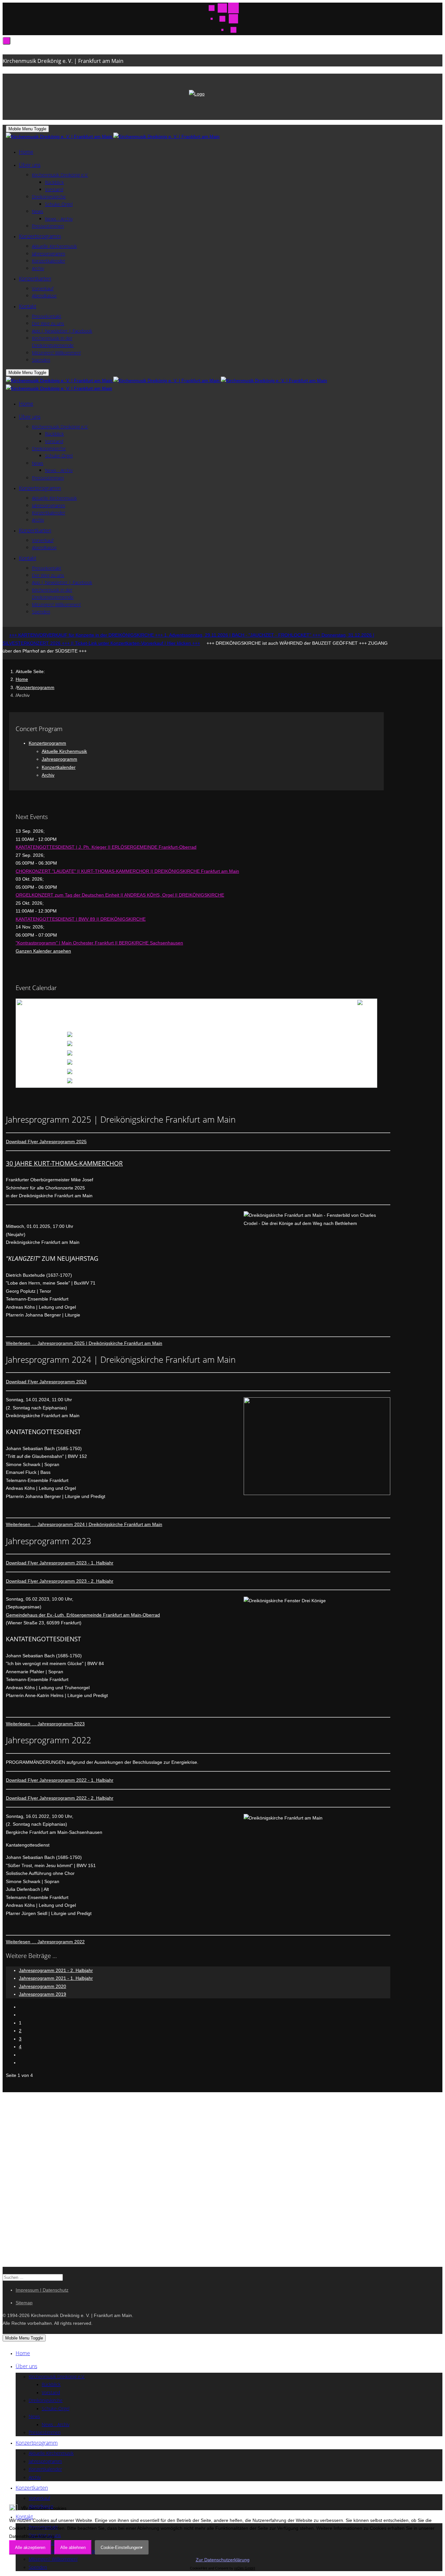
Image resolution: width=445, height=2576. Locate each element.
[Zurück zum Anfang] (7, 41)
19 (226, 1063)
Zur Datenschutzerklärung (223, 2560)
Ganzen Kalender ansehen (43, 951)
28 (294, 1073)
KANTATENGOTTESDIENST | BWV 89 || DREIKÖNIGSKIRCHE (81, 919)
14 (294, 1054)
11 (195, 1054)
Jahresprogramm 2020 (43, 1986)
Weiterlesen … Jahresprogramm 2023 (45, 1724)
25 (194, 1073)
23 (360, 1063)
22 (326, 1063)
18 (194, 1063)
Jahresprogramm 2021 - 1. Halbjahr (56, 1978)
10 (159, 1054)
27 (260, 1073)
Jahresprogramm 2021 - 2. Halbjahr (56, 1970)
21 (294, 1063)
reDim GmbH (245, 2568)
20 (260, 1063)
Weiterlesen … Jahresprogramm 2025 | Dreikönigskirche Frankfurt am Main (84, 1343)
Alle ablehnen (73, 2547)
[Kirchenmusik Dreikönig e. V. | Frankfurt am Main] (113, 137)
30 (360, 1073)
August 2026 (194, 1010)
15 (326, 1054)
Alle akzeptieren (30, 2547)
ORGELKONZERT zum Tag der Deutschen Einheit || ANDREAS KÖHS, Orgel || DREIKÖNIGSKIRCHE (120, 895)
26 (226, 1073)
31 (159, 1082)
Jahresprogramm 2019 (43, 1994)
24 (159, 1073)
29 (326, 1073)
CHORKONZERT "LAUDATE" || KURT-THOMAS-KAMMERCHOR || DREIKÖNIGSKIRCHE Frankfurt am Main (127, 871)
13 (260, 1054)
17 (159, 1063)
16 (360, 1054)
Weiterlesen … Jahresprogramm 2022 (45, 1942)
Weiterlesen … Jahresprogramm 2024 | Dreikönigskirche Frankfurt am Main (84, 1524)
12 (226, 1054)
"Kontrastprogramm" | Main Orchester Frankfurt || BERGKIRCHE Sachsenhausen (99, 943)
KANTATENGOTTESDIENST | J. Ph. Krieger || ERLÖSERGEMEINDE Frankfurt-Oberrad (106, 847)
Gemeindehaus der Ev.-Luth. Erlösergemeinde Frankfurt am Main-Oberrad (83, 1615)
